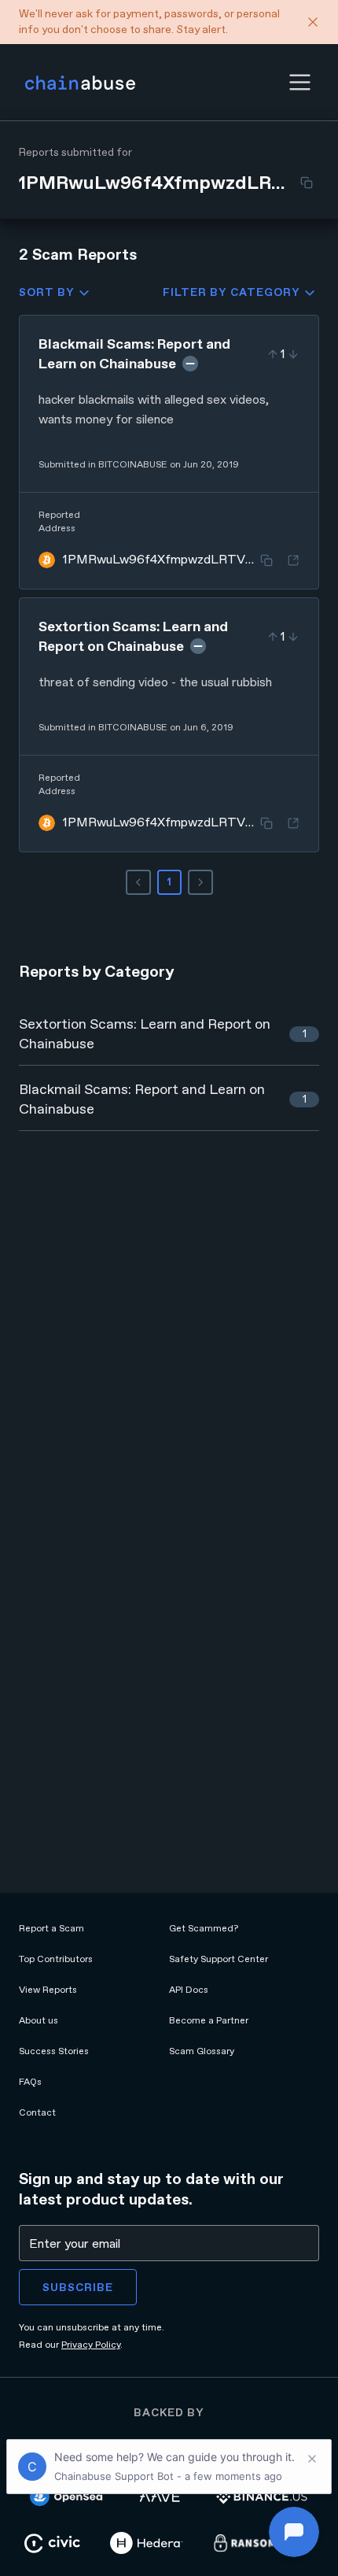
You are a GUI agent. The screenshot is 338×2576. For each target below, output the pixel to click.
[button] (300, 82)
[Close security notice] (313, 22)
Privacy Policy (91, 2345)
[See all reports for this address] (293, 560)
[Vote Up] (273, 354)
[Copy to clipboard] (307, 183)
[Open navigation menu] (300, 82)
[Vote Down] (293, 354)
